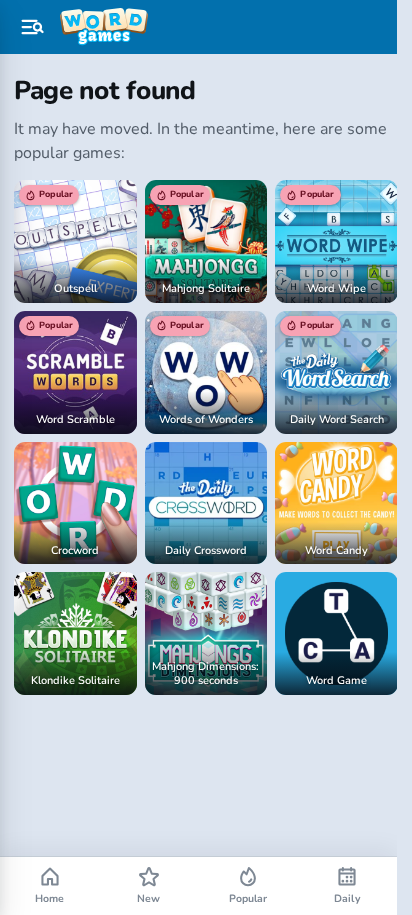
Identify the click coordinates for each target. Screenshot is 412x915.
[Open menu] (32, 27)
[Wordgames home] (104, 27)
